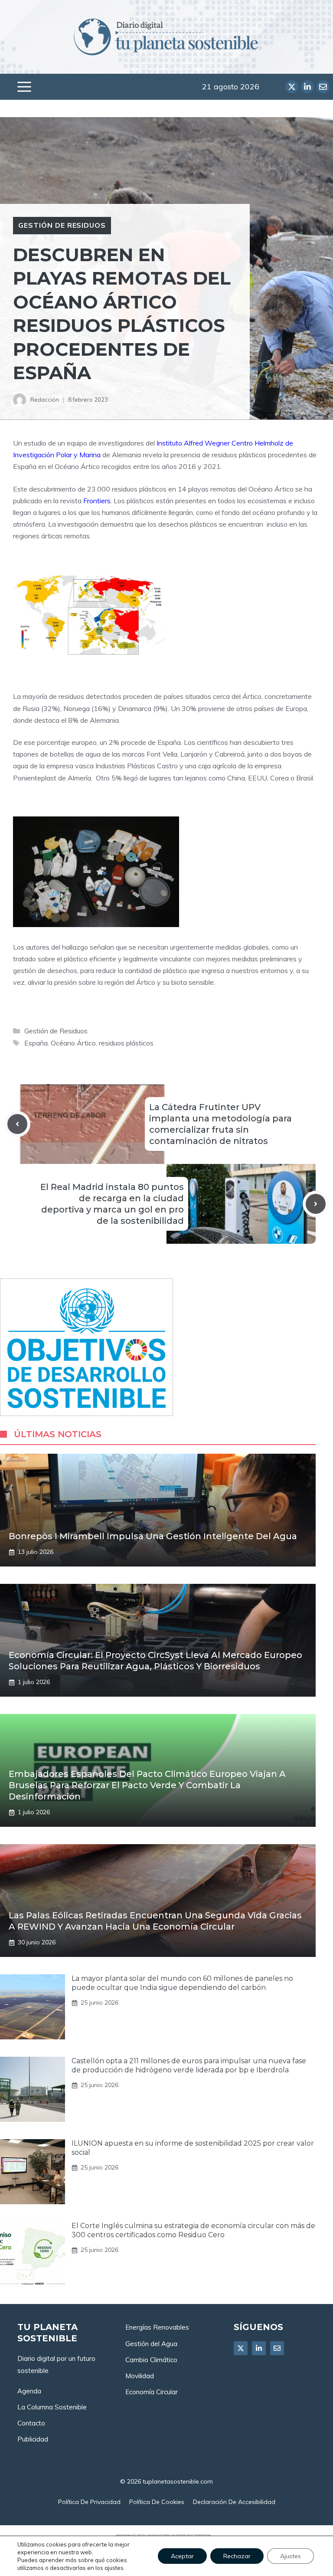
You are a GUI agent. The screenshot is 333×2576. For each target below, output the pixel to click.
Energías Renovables (157, 2327)
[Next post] (316, 1204)
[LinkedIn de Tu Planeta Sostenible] (307, 87)
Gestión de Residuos (62, 225)
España (36, 1043)
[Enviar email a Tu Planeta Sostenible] (323, 87)
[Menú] (24, 87)
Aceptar (182, 2556)
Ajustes (291, 2556)
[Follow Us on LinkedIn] (259, 2348)
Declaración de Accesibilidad (234, 2502)
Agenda (29, 2391)
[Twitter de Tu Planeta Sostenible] (292, 87)
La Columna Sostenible (52, 2407)
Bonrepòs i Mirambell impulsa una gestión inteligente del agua (153, 1536)
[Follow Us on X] (241, 2348)
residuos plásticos (126, 1043)
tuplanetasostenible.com (178, 2481)
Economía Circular (152, 2392)
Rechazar (237, 2556)
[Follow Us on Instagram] (277, 2348)
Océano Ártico (73, 1043)
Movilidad (140, 2376)
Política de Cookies (157, 2502)
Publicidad (33, 2439)
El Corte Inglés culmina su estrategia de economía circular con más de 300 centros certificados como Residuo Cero (193, 2230)
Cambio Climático (151, 2360)
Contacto (31, 2423)
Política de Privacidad (89, 2502)
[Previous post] (17, 1124)
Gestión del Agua (151, 2344)
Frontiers (97, 501)
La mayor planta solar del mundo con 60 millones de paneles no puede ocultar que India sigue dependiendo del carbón (182, 1983)
